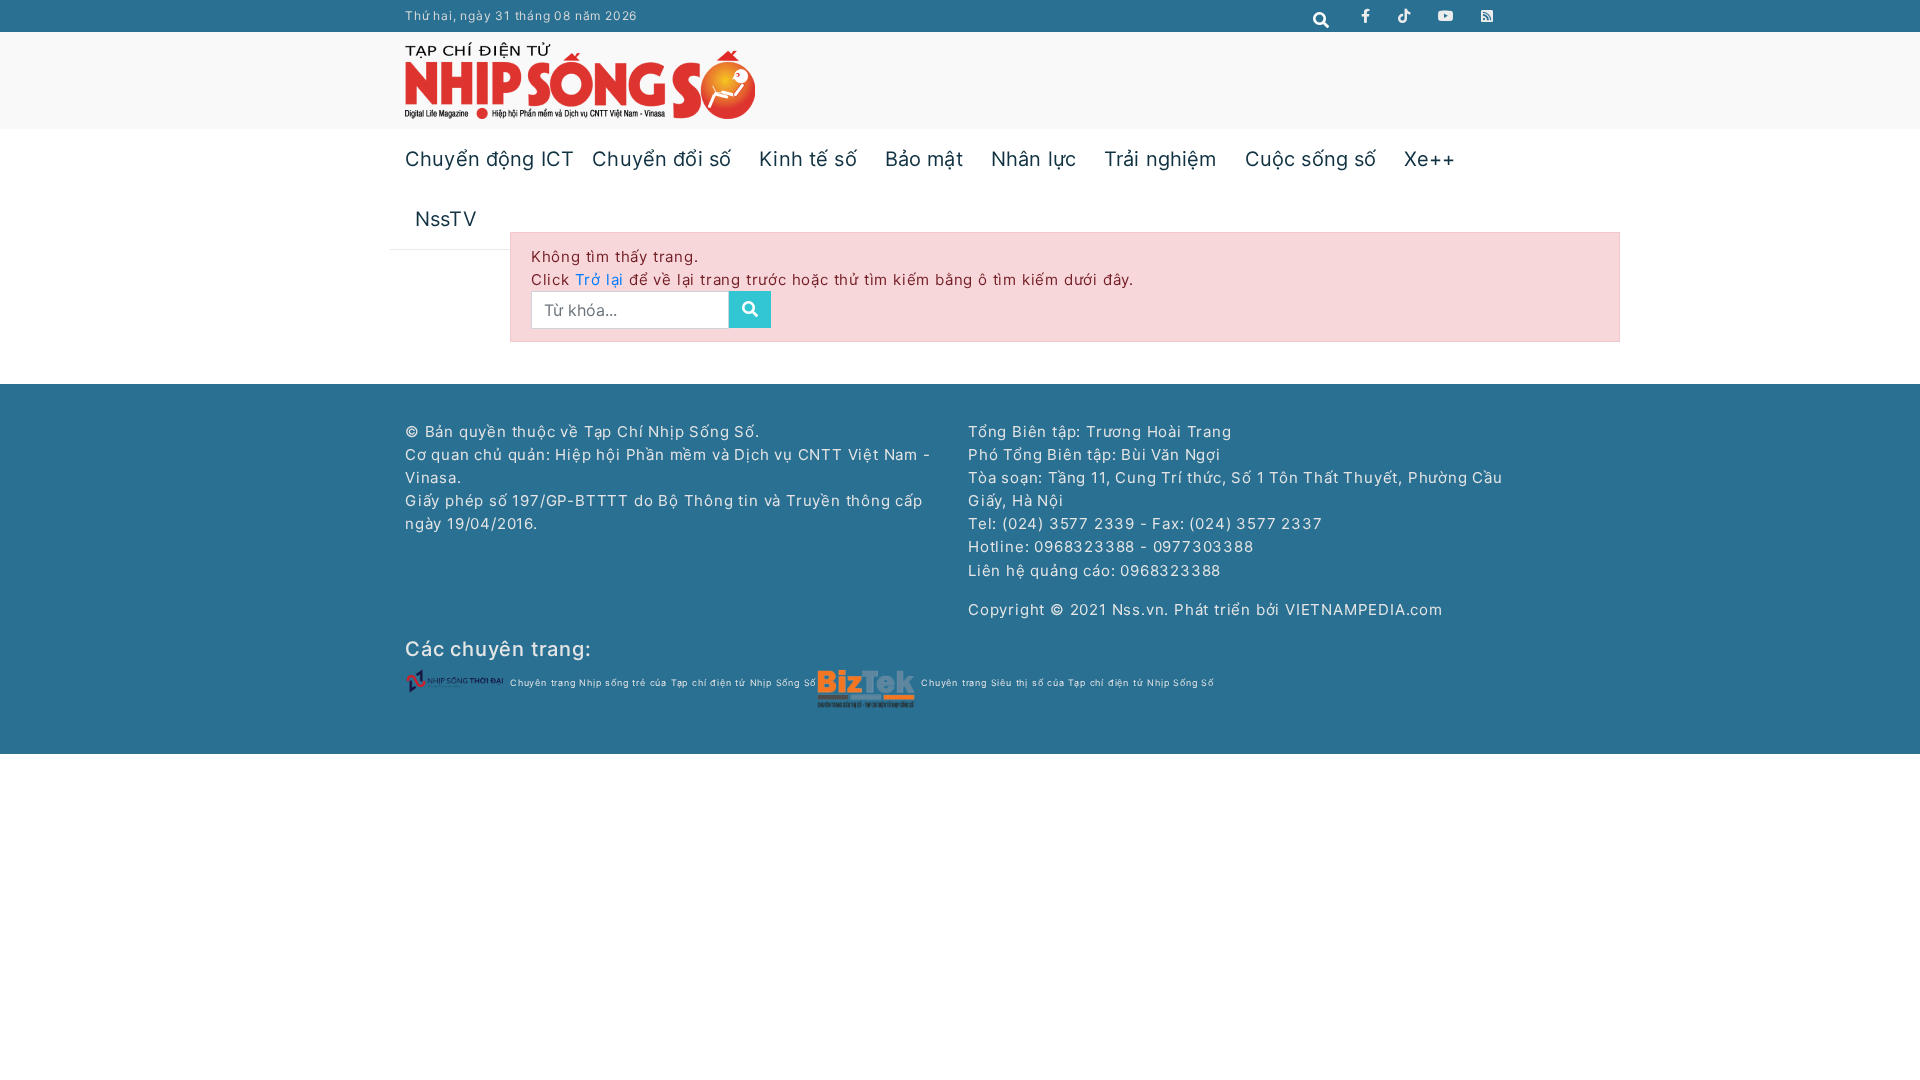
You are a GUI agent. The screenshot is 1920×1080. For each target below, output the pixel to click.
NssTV (446, 219)
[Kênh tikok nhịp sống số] (1404, 16)
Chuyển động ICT (489, 159)
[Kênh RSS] (1487, 16)
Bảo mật (924, 159)
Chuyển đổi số (661, 159)
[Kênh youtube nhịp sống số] (1446, 16)
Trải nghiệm (1160, 159)
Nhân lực (1033, 159)
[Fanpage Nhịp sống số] (1366, 16)
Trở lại (602, 279)
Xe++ (1429, 159)
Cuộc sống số (1311, 159)
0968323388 (1170, 570)
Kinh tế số (808, 159)
